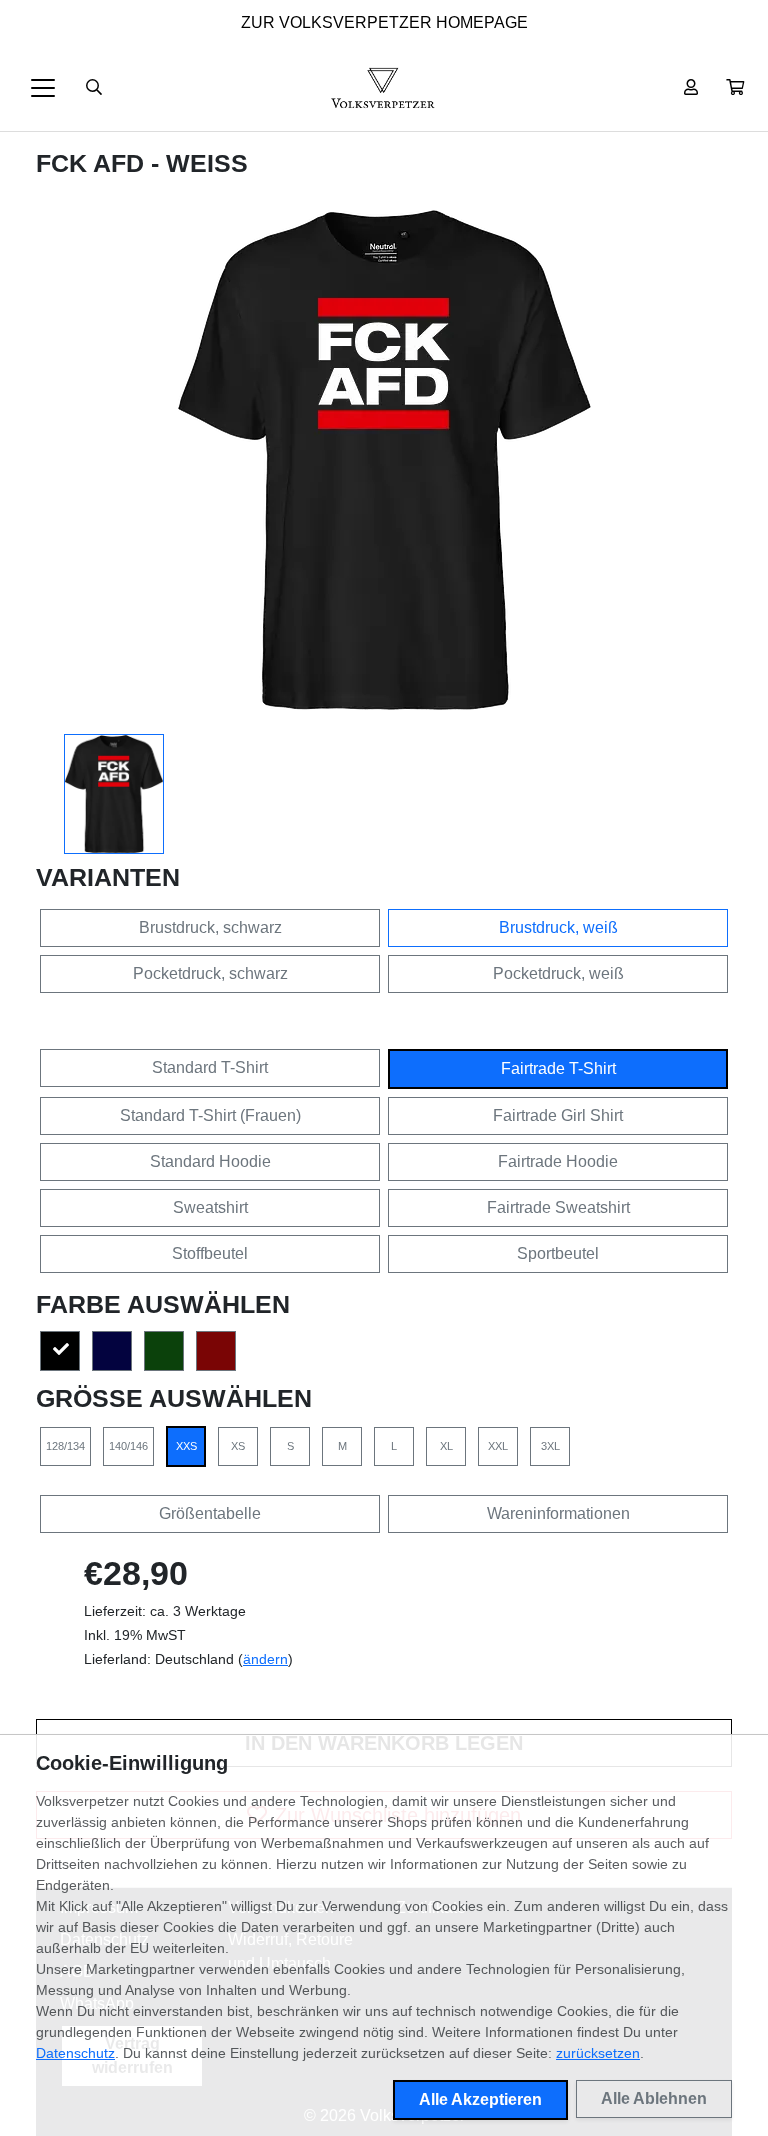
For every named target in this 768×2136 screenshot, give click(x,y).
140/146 (128, 1446)
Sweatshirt (210, 1207)
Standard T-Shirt (210, 1067)
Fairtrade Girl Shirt (558, 1115)
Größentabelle (210, 1513)
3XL (550, 1446)
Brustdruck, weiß (558, 927)
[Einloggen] (691, 88)
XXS (186, 1446)
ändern (265, 1659)
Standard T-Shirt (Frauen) (210, 1115)
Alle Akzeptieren (480, 2099)
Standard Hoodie (210, 1161)
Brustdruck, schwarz (210, 927)
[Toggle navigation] (43, 88)
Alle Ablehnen (654, 2098)
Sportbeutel (558, 1253)
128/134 (65, 1446)
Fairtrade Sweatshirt (558, 1207)
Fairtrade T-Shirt (558, 1068)
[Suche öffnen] (94, 88)
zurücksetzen (598, 2053)
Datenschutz (75, 2053)
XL (446, 1446)
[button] (735, 88)
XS (238, 1446)
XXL (498, 1446)
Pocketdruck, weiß (558, 973)
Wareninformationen (558, 1513)
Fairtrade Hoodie (558, 1161)
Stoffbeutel (210, 1253)
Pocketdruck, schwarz (210, 973)
